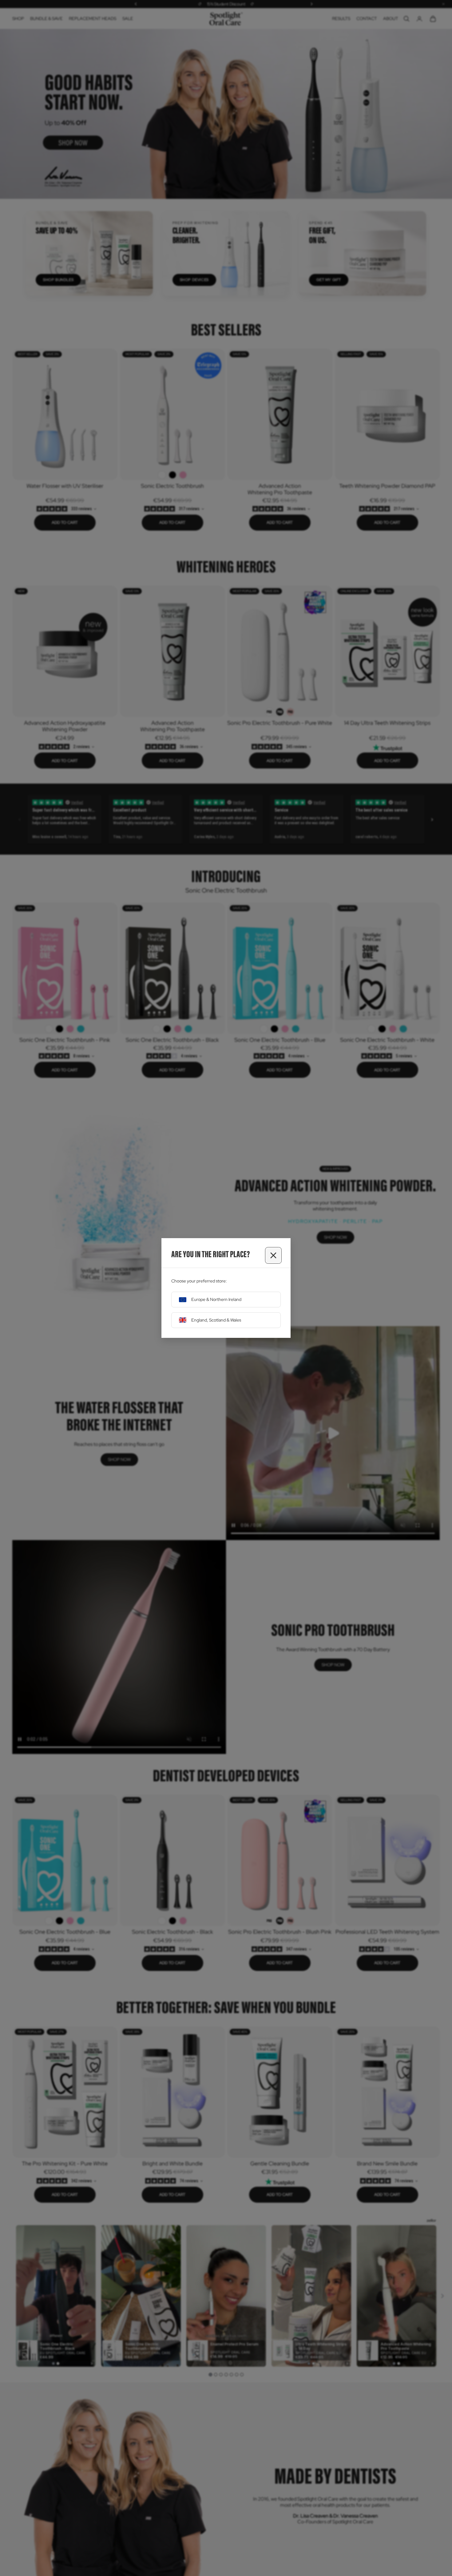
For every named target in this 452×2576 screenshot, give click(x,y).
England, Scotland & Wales (216, 1320)
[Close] (273, 1255)
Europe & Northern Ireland (216, 1299)
